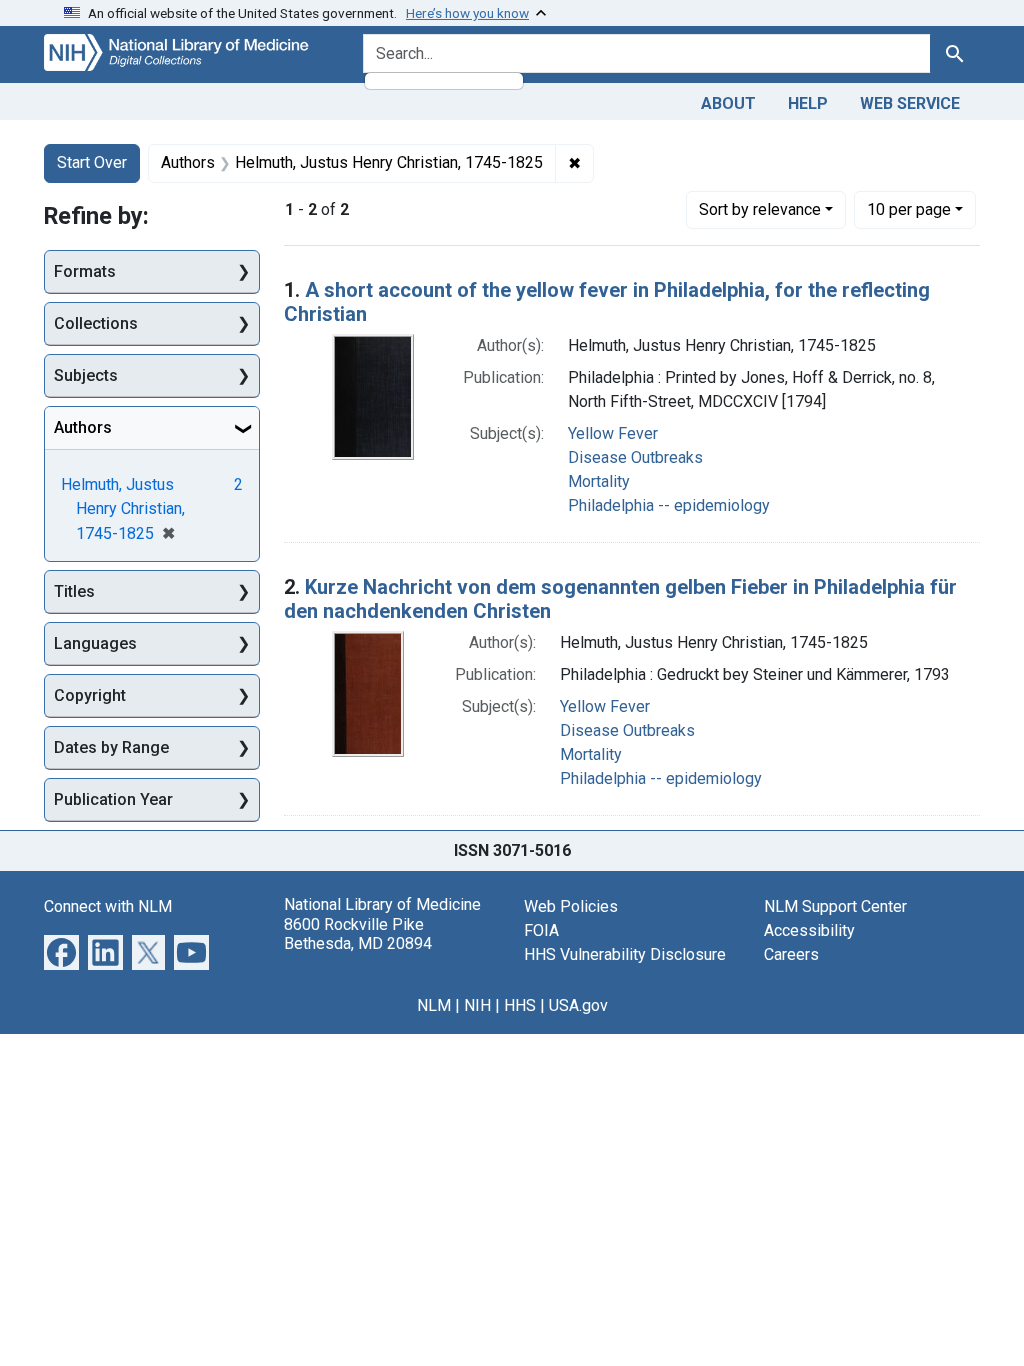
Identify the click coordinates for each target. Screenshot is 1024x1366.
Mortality (599, 481)
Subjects (86, 375)
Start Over (92, 162)
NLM (434, 1005)
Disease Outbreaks (635, 457)
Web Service (910, 103)
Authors (83, 427)
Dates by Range (111, 747)
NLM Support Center (835, 906)
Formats (85, 271)
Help (808, 103)
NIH (477, 1005)
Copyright (90, 695)
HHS (520, 1005)
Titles (74, 591)
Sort (760, 209)
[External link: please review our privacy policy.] (61, 951)
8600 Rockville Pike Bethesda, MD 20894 (358, 934)
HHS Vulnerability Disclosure (625, 954)
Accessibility (809, 930)
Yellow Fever (613, 433)
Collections (96, 323)
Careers (791, 954)
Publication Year (113, 799)
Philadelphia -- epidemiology (669, 505)
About (728, 103)
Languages (95, 643)
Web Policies (571, 906)
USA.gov (578, 1005)
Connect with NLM (108, 906)
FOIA (541, 930)
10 (909, 209)
